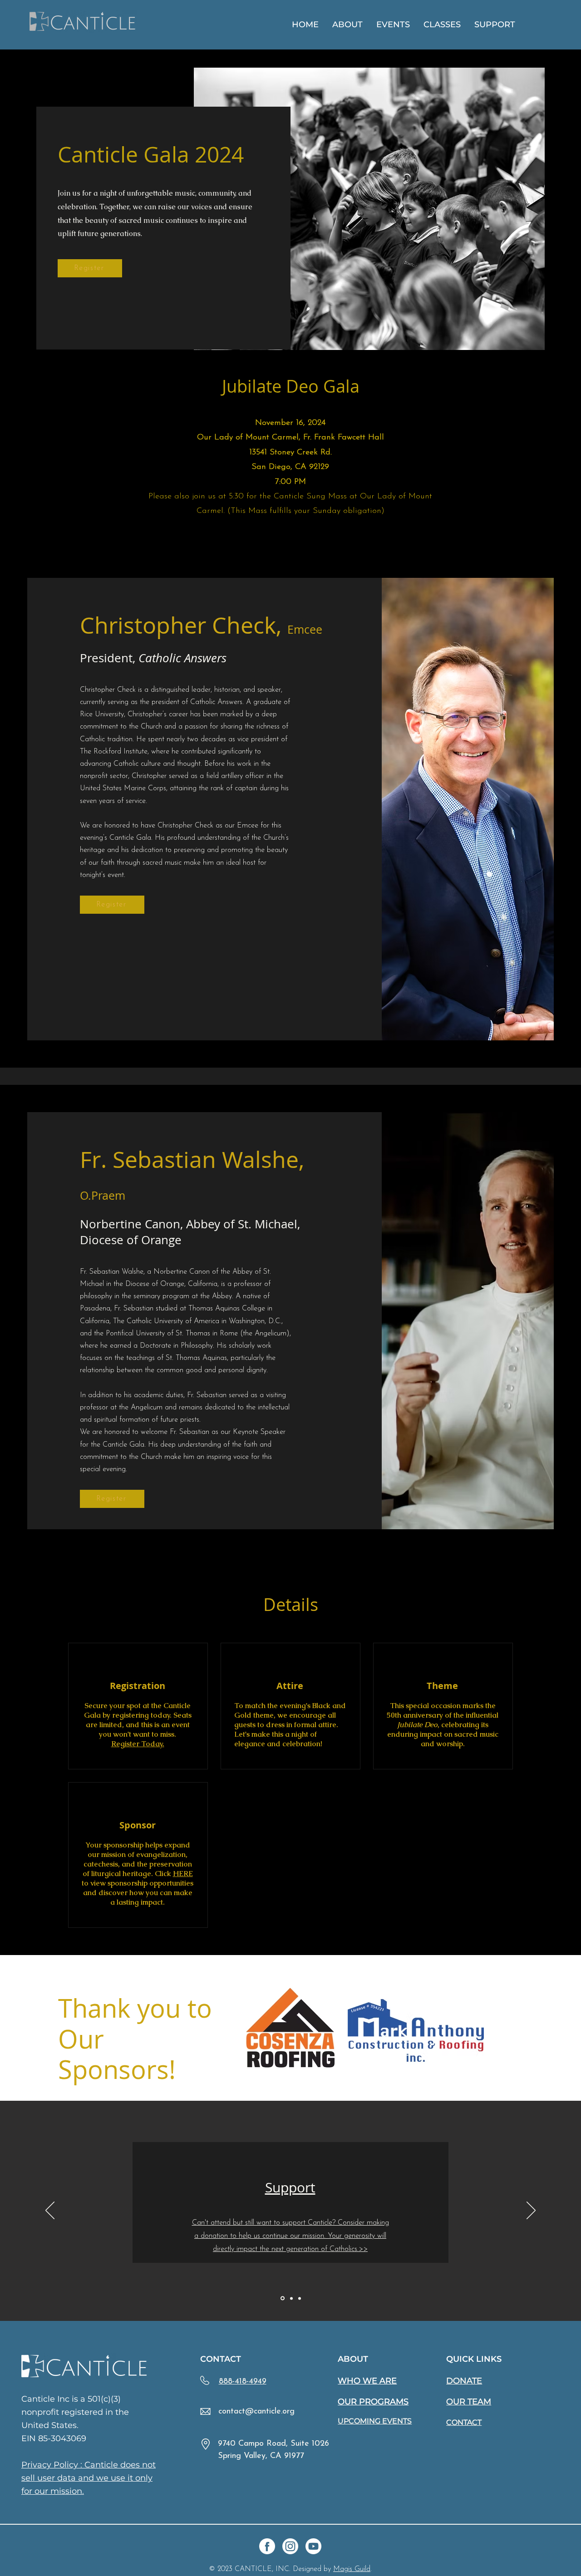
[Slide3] (300, 2298)
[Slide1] (282, 2298)
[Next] (531, 2211)
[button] (347, 25)
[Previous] (50, 2211)
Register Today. (138, 1744)
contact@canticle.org (256, 2412)
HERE (183, 1874)
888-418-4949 (243, 2382)
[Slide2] (291, 2298)
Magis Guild (352, 2569)
